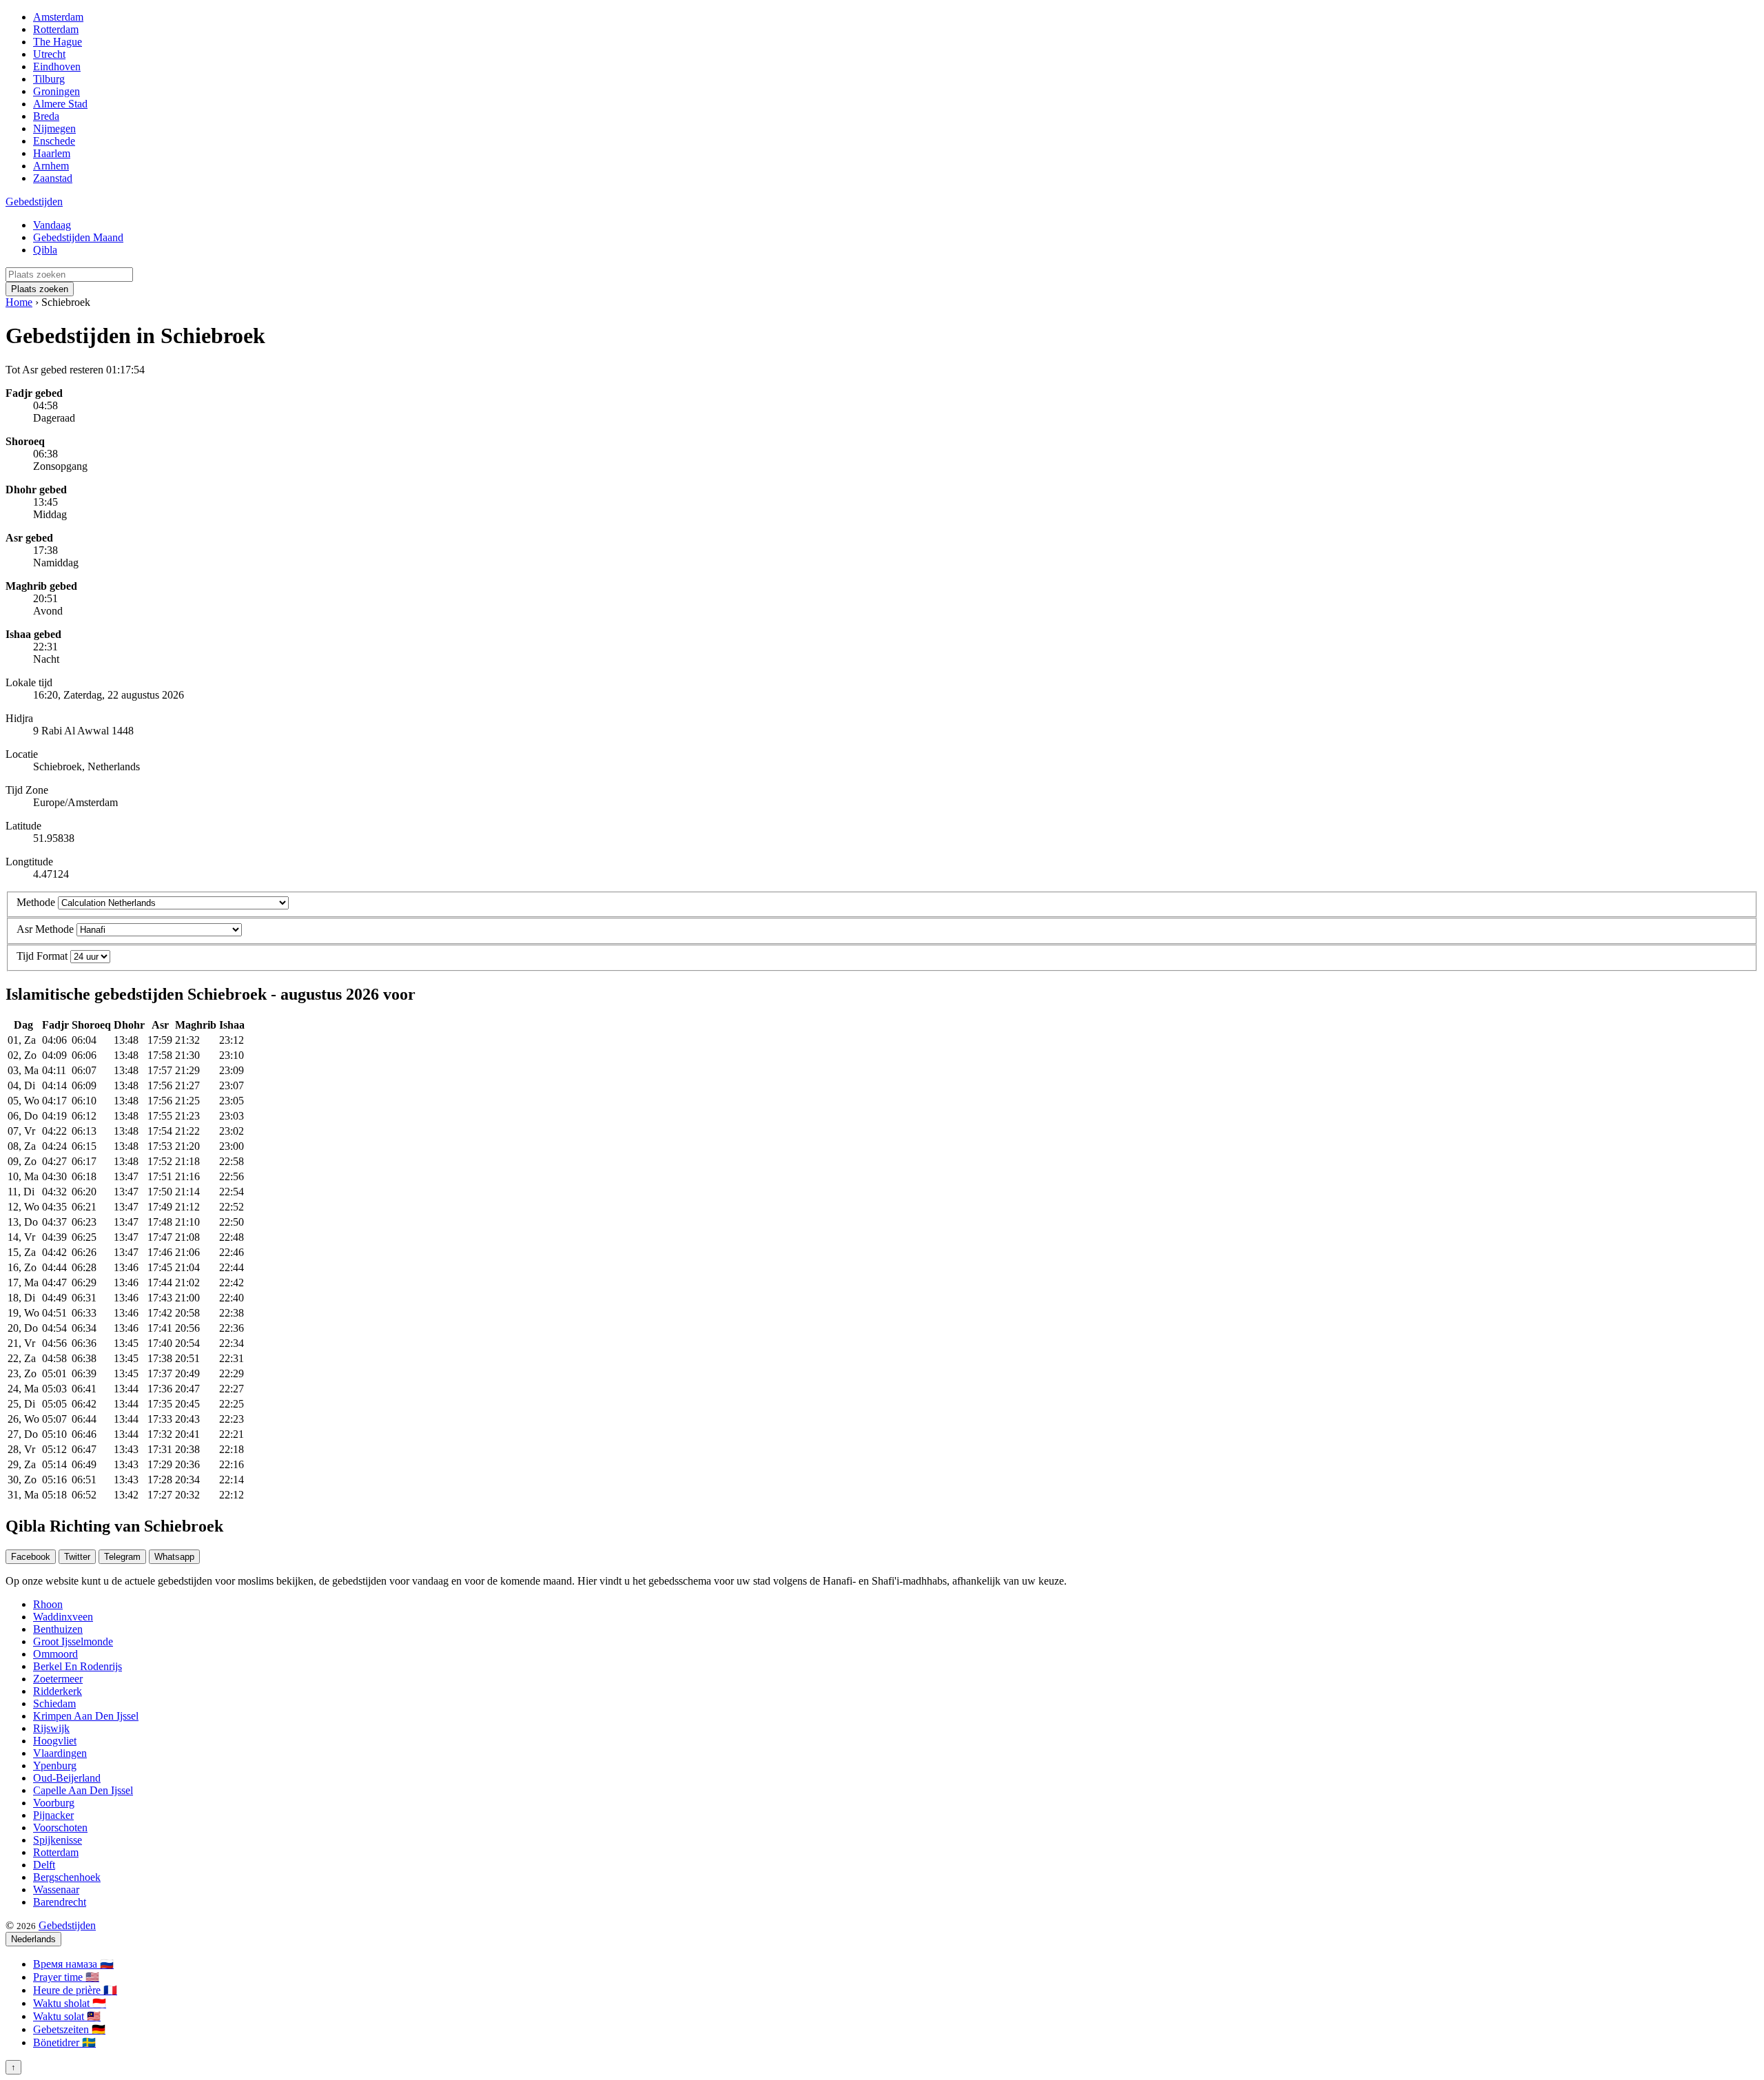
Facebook (31, 1557)
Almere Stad (60, 104)
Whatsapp (174, 1557)
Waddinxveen (63, 1617)
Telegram (122, 1557)
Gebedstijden (34, 202)
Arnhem (51, 166)
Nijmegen (54, 128)
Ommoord (55, 1654)
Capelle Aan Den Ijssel (83, 1790)
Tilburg (49, 79)
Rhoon (48, 1604)
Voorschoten (60, 1827)
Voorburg (54, 1803)
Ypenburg (55, 1765)
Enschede (54, 141)
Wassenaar (56, 1889)
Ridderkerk (58, 1691)
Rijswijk (51, 1728)
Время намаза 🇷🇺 (73, 1964)
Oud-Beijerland (67, 1778)
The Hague (58, 42)
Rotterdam (56, 29)
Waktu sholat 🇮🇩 (70, 2003)
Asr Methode (45, 929)
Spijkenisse (58, 1840)
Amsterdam (58, 17)
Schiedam (54, 1703)
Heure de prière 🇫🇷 (75, 1990)
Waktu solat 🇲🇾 (67, 2016)
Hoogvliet (55, 1741)
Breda (46, 116)
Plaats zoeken (40, 289)
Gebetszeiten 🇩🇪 (69, 2029)
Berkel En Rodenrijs (78, 1666)
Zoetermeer (58, 1679)
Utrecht (49, 54)
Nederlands (33, 1939)
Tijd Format (42, 956)
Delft (44, 1865)
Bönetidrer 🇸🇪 (64, 2042)
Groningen (57, 91)
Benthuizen (58, 1629)
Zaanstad (53, 178)
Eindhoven (57, 66)
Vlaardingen (60, 1753)
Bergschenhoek (67, 1877)
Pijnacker (53, 1815)
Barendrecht (60, 1902)
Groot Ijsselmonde (73, 1641)
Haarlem (52, 153)
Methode (36, 902)
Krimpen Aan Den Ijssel (86, 1716)
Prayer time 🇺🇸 (66, 1977)
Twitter (77, 1557)
